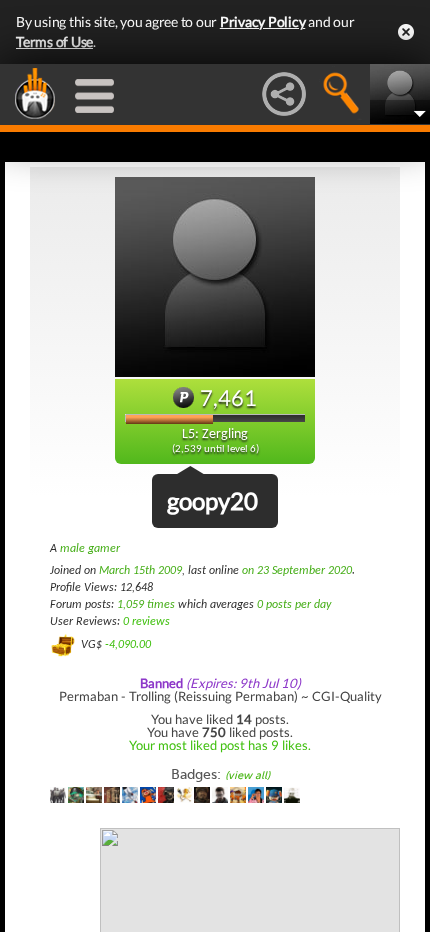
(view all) (247, 775)
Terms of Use (54, 41)
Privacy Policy (263, 21)
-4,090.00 (128, 645)
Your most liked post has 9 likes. (220, 745)
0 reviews (146, 622)
